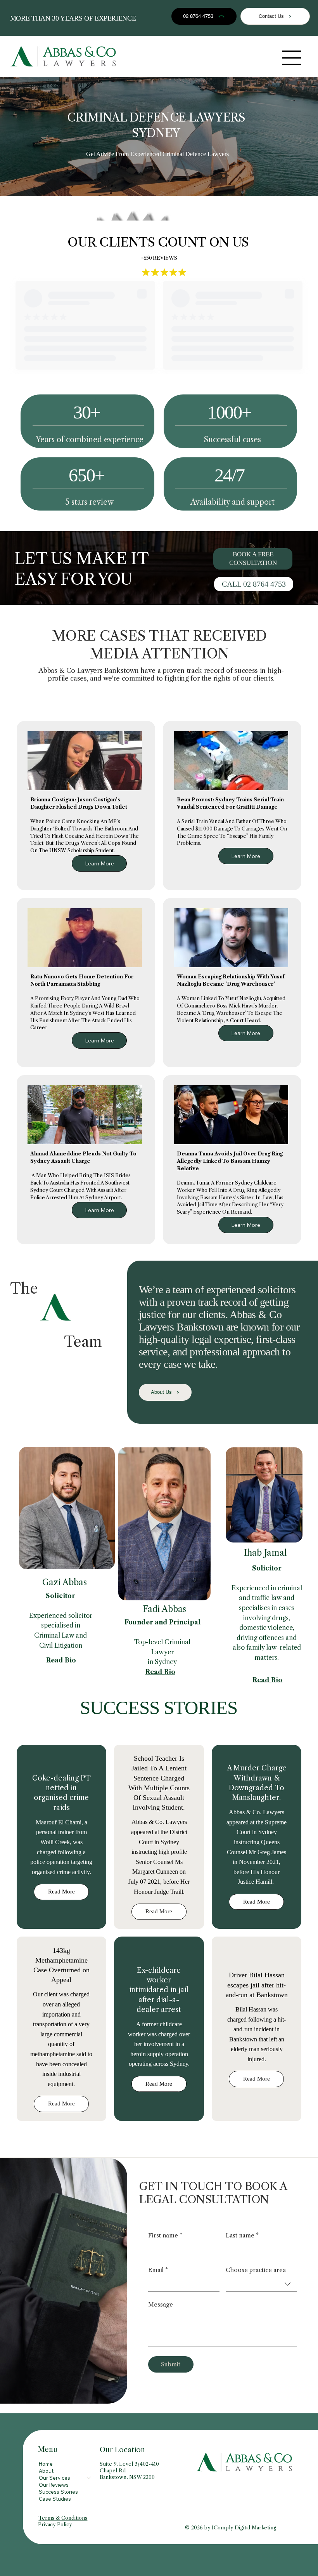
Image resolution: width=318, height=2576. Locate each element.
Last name (242, 2236)
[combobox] (261, 2284)
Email (158, 2270)
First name (165, 2236)
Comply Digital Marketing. (246, 2527)
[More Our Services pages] (89, 2478)
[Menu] (292, 58)
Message (161, 2305)
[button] (253, 559)
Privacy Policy (55, 2524)
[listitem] (62, 1837)
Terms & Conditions (63, 2518)
